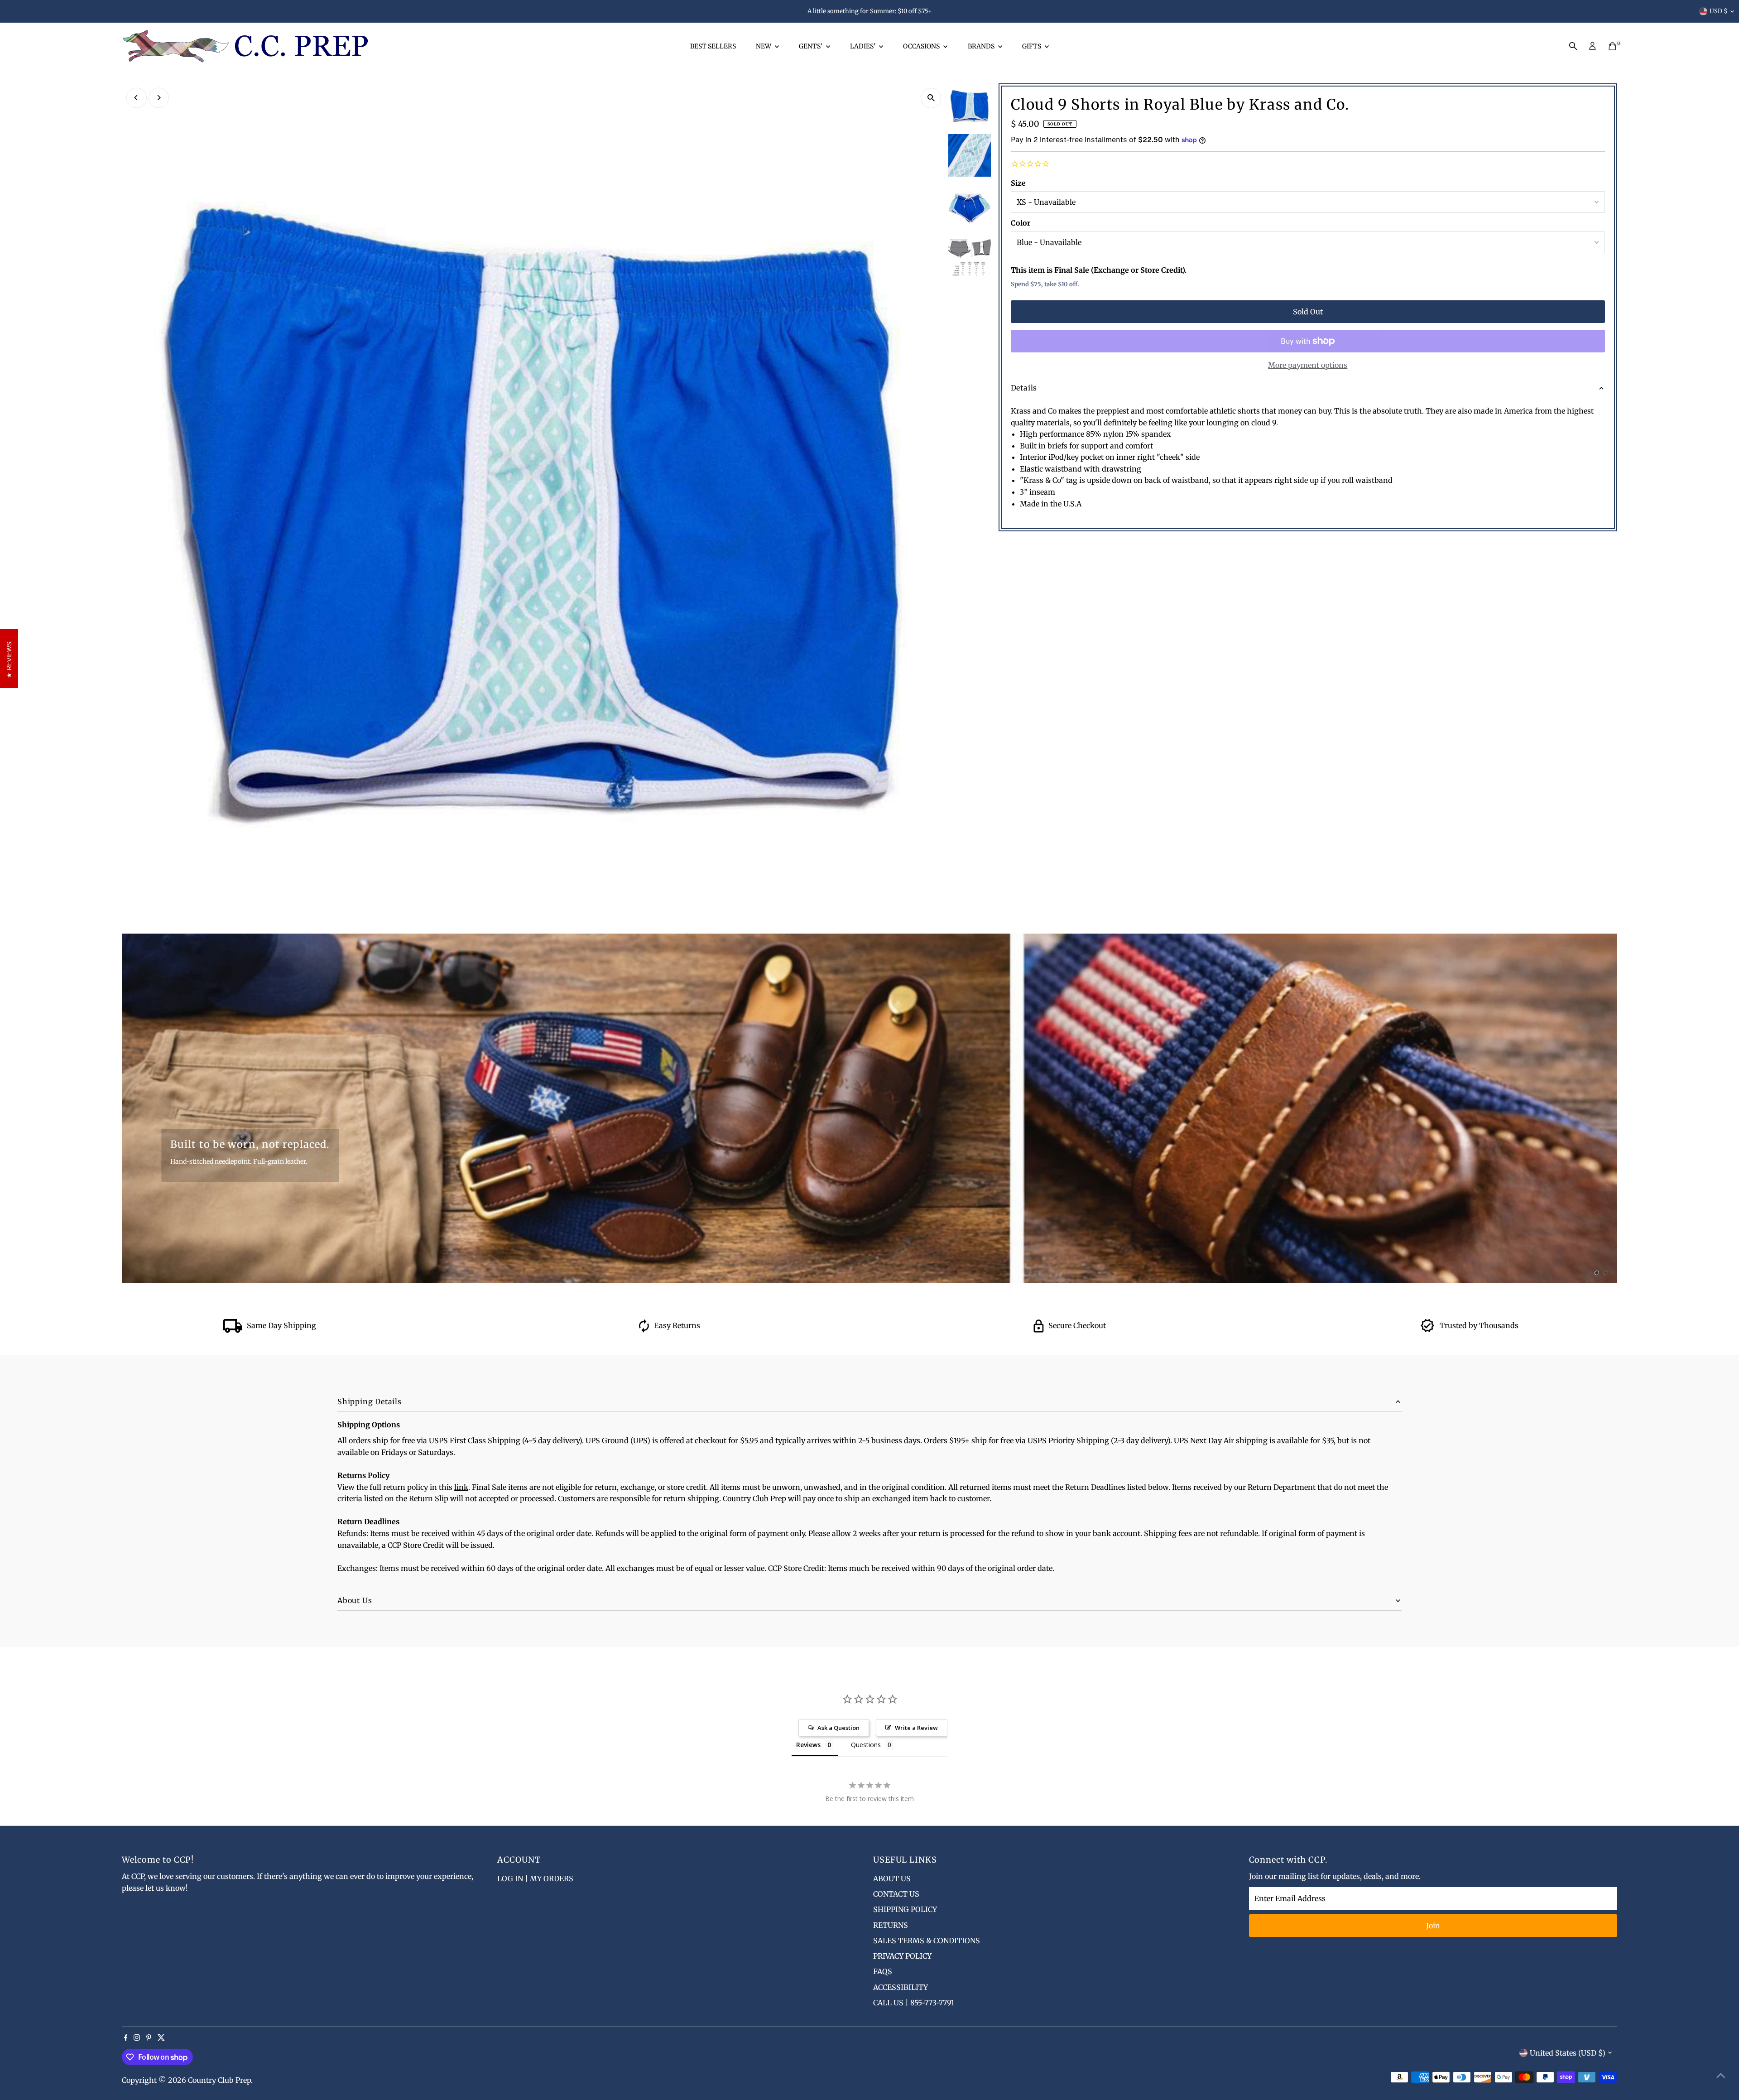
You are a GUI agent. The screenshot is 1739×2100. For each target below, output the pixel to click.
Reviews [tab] (808, 1745)
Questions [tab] (866, 1745)
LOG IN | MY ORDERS (535, 1878)
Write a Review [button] (916, 1728)
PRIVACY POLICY (902, 1956)
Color (1021, 223)
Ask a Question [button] (838, 1728)
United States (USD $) (1568, 2053)
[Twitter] (161, 2038)
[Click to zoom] (931, 98)
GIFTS (1032, 46)
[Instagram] (137, 2038)
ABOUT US (892, 1878)
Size (1018, 183)
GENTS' (811, 46)
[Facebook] (126, 2038)
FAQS (883, 1971)
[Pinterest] (149, 2038)
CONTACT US (896, 1894)
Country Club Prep (219, 2080)
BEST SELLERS (713, 46)
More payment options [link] (1308, 365)
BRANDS (982, 46)
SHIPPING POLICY (905, 1909)
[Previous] (137, 98)
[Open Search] (1573, 46)
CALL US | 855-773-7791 (914, 2003)
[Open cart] (1612, 46)
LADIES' (863, 46)
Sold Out (1308, 312)
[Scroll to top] (1721, 2075)
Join (1433, 1926)
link (461, 1487)
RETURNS (891, 1925)
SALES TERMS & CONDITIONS (927, 1941)
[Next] (159, 98)
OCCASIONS (922, 46)
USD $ (1719, 11)
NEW (764, 46)
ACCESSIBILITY (901, 1987)
